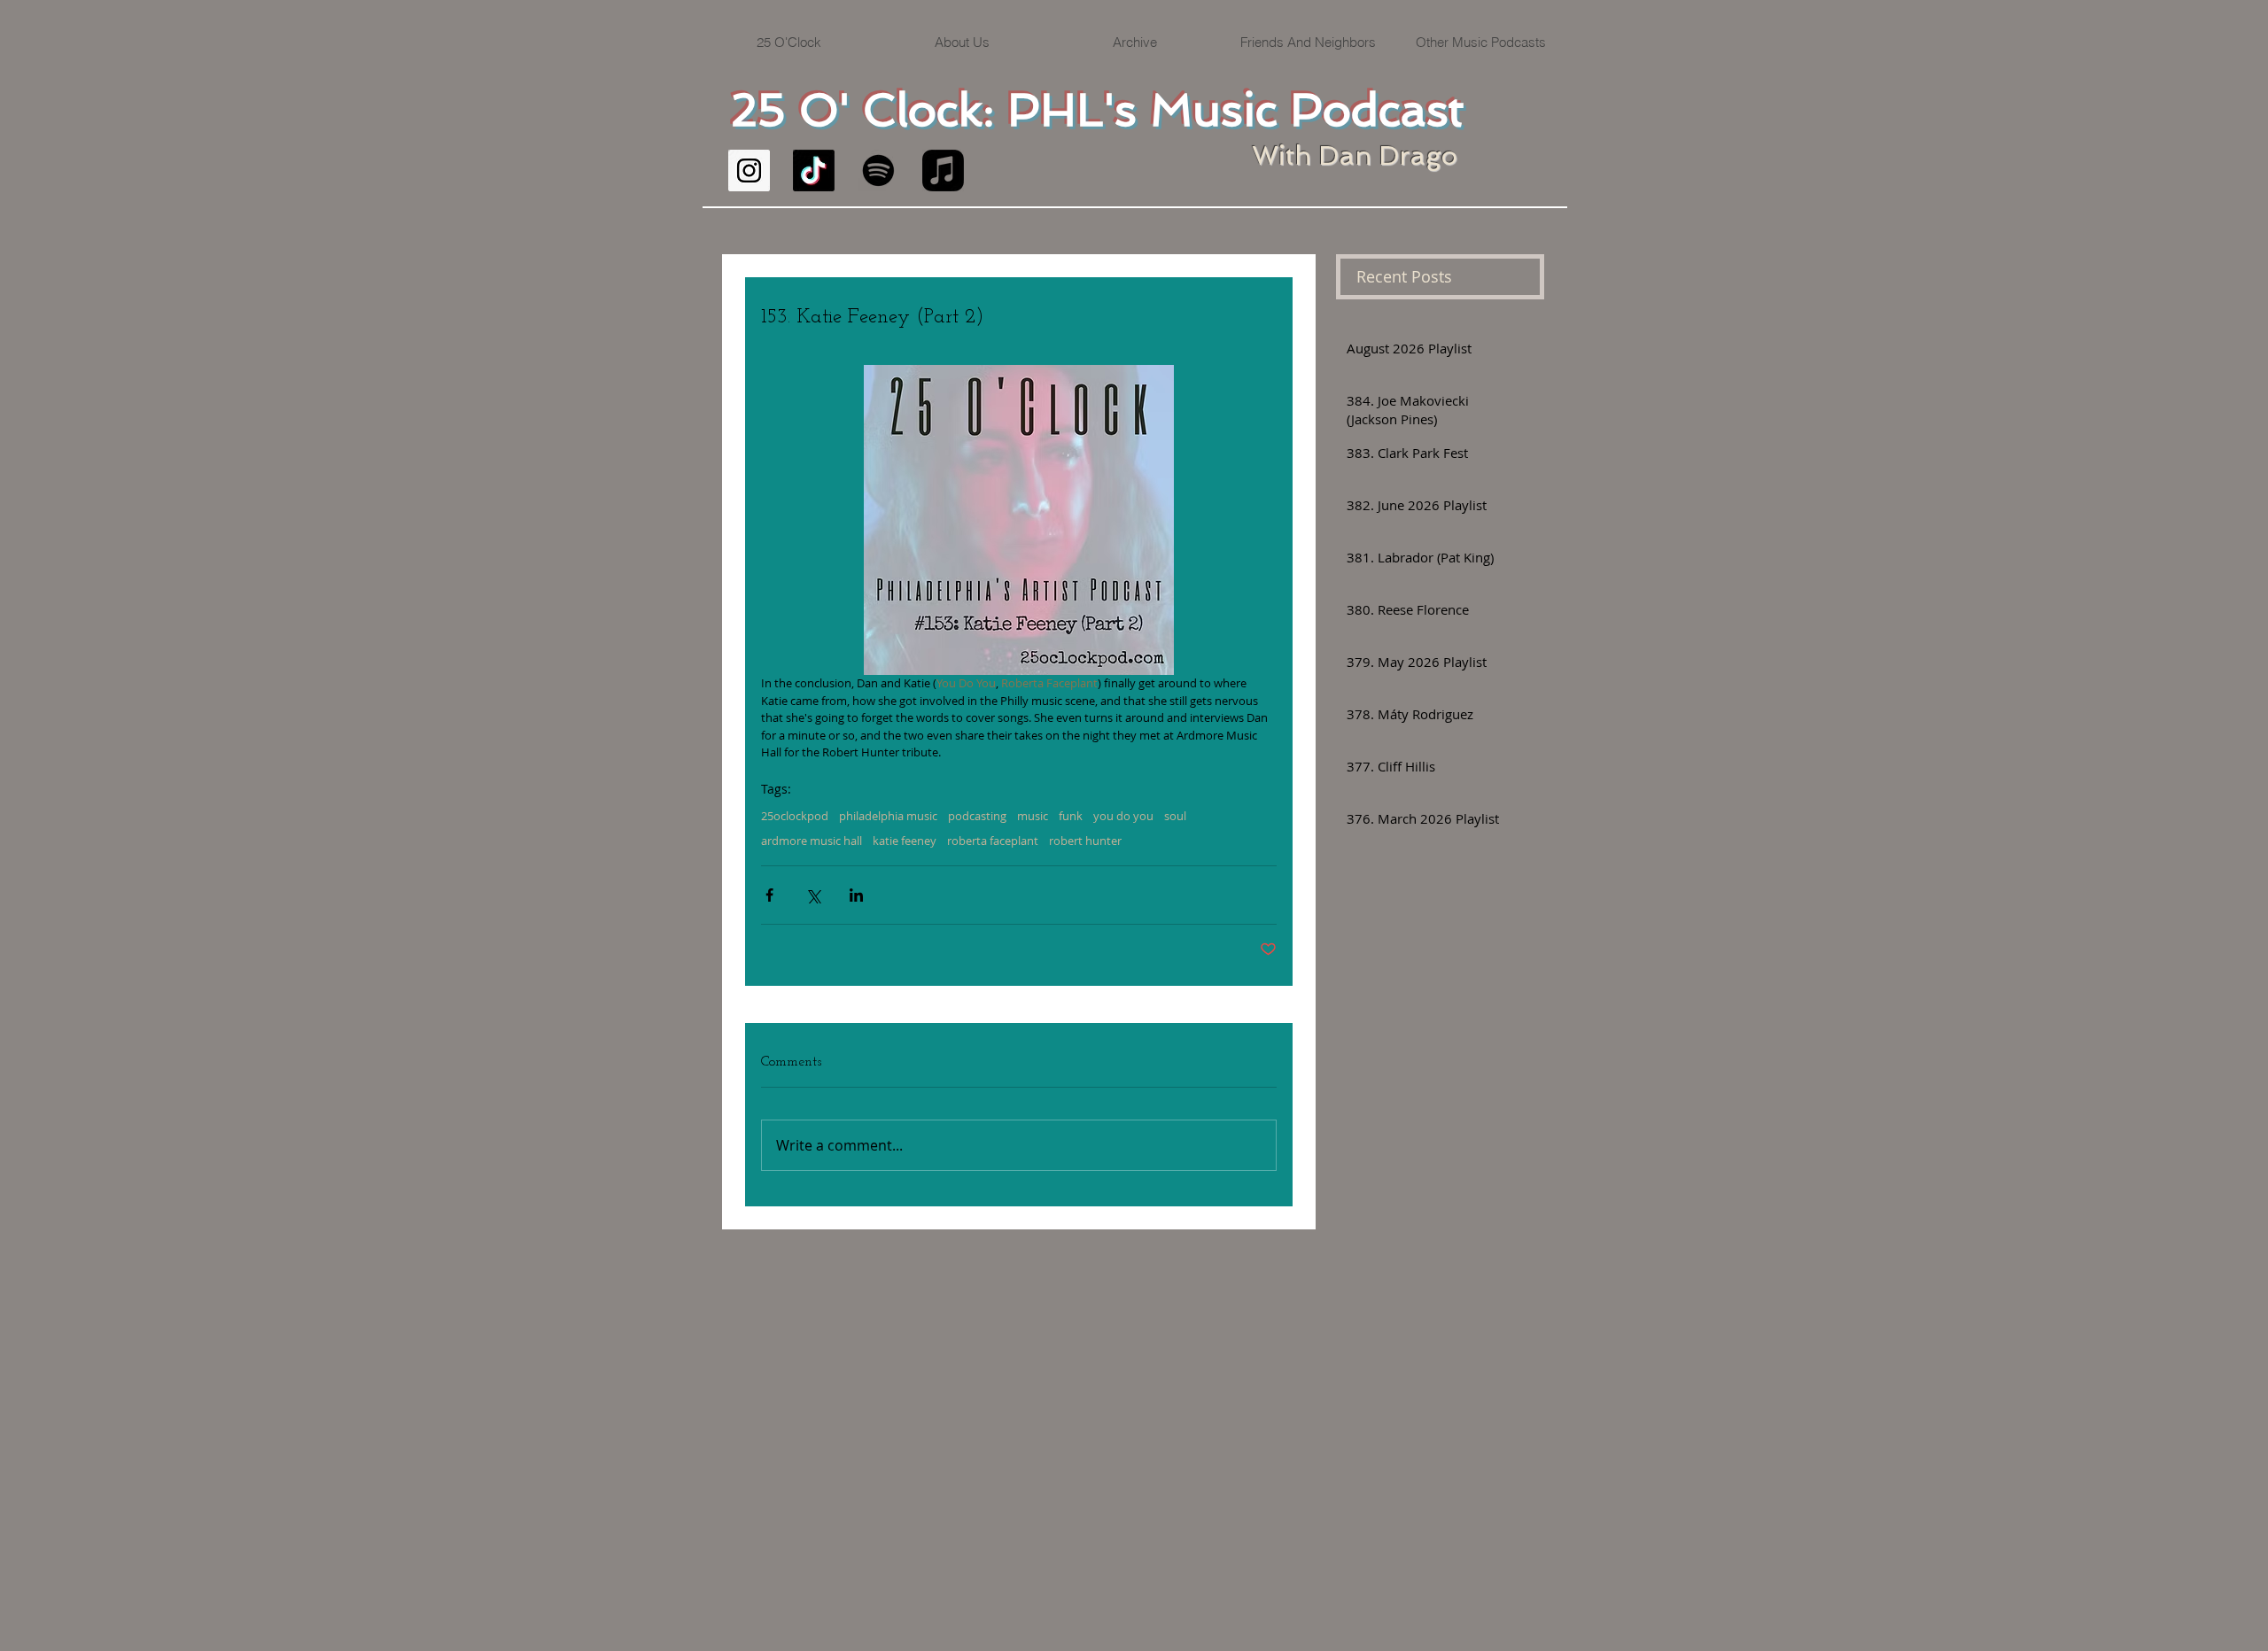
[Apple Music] (943, 171)
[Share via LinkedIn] (856, 895)
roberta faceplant (993, 841)
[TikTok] (814, 171)
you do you (1123, 816)
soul (1175, 816)
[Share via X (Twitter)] (813, 895)
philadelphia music (888, 816)
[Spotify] (878, 171)
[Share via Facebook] (769, 895)
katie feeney (905, 841)
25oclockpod (795, 816)
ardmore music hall (812, 841)
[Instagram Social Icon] (749, 171)
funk (1071, 816)
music (1033, 816)
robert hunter (1085, 841)
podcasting (977, 816)
